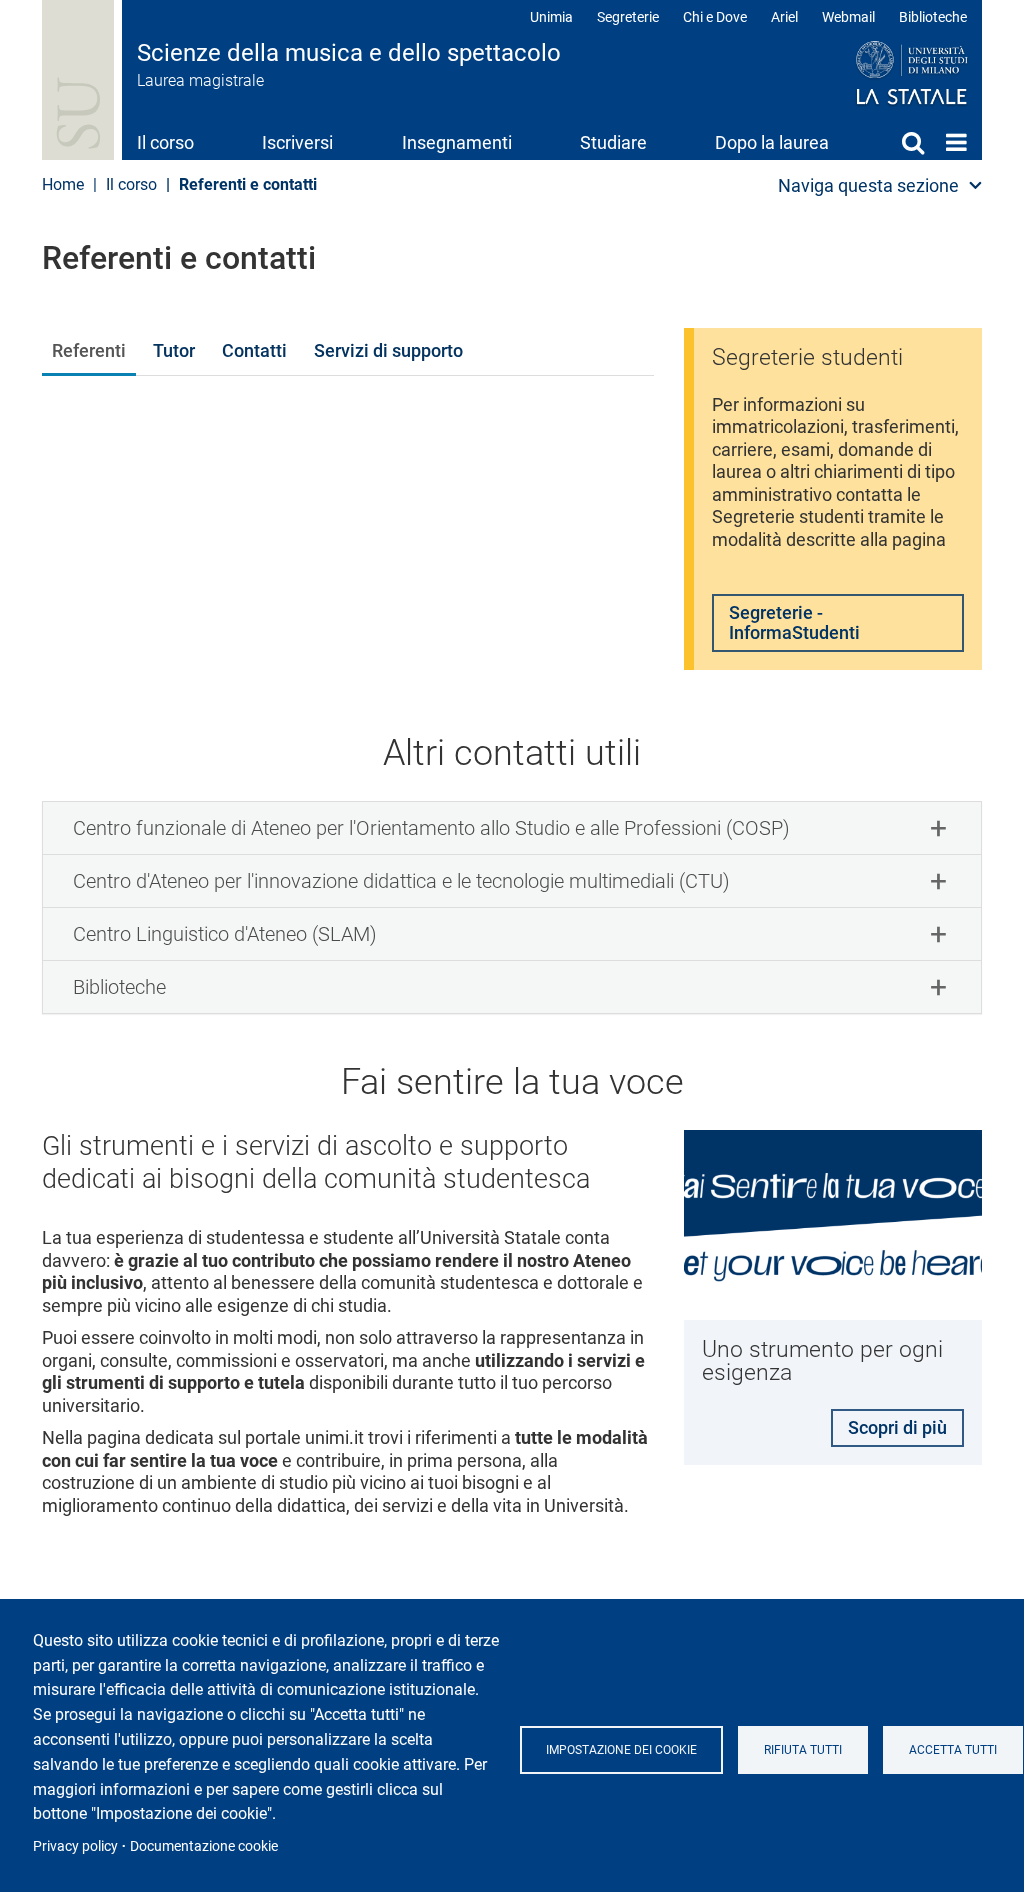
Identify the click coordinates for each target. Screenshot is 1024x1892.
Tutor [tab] (174, 350)
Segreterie (628, 17)
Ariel (784, 17)
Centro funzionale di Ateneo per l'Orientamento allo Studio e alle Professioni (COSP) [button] (431, 828)
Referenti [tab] (89, 350)
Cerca (913, 142)
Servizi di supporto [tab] (388, 350)
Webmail (848, 17)
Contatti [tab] (254, 350)
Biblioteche (933, 17)
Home (956, 142)
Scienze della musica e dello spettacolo (349, 53)
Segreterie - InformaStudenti (794, 622)
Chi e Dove (715, 17)
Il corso (165, 142)
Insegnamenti (457, 142)
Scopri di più (897, 1427)
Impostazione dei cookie (621, 1750)
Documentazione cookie (204, 1846)
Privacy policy (75, 1846)
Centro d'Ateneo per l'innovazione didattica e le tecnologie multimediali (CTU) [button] (401, 881)
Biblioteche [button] (119, 987)
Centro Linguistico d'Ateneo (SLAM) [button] (225, 934)
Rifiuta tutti (803, 1750)
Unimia (551, 17)
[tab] (512, 828)
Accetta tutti (953, 1750)
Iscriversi (297, 142)
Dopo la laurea (772, 142)
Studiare (613, 142)
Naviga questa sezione (868, 185)
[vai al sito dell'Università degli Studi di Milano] (873, 74)
